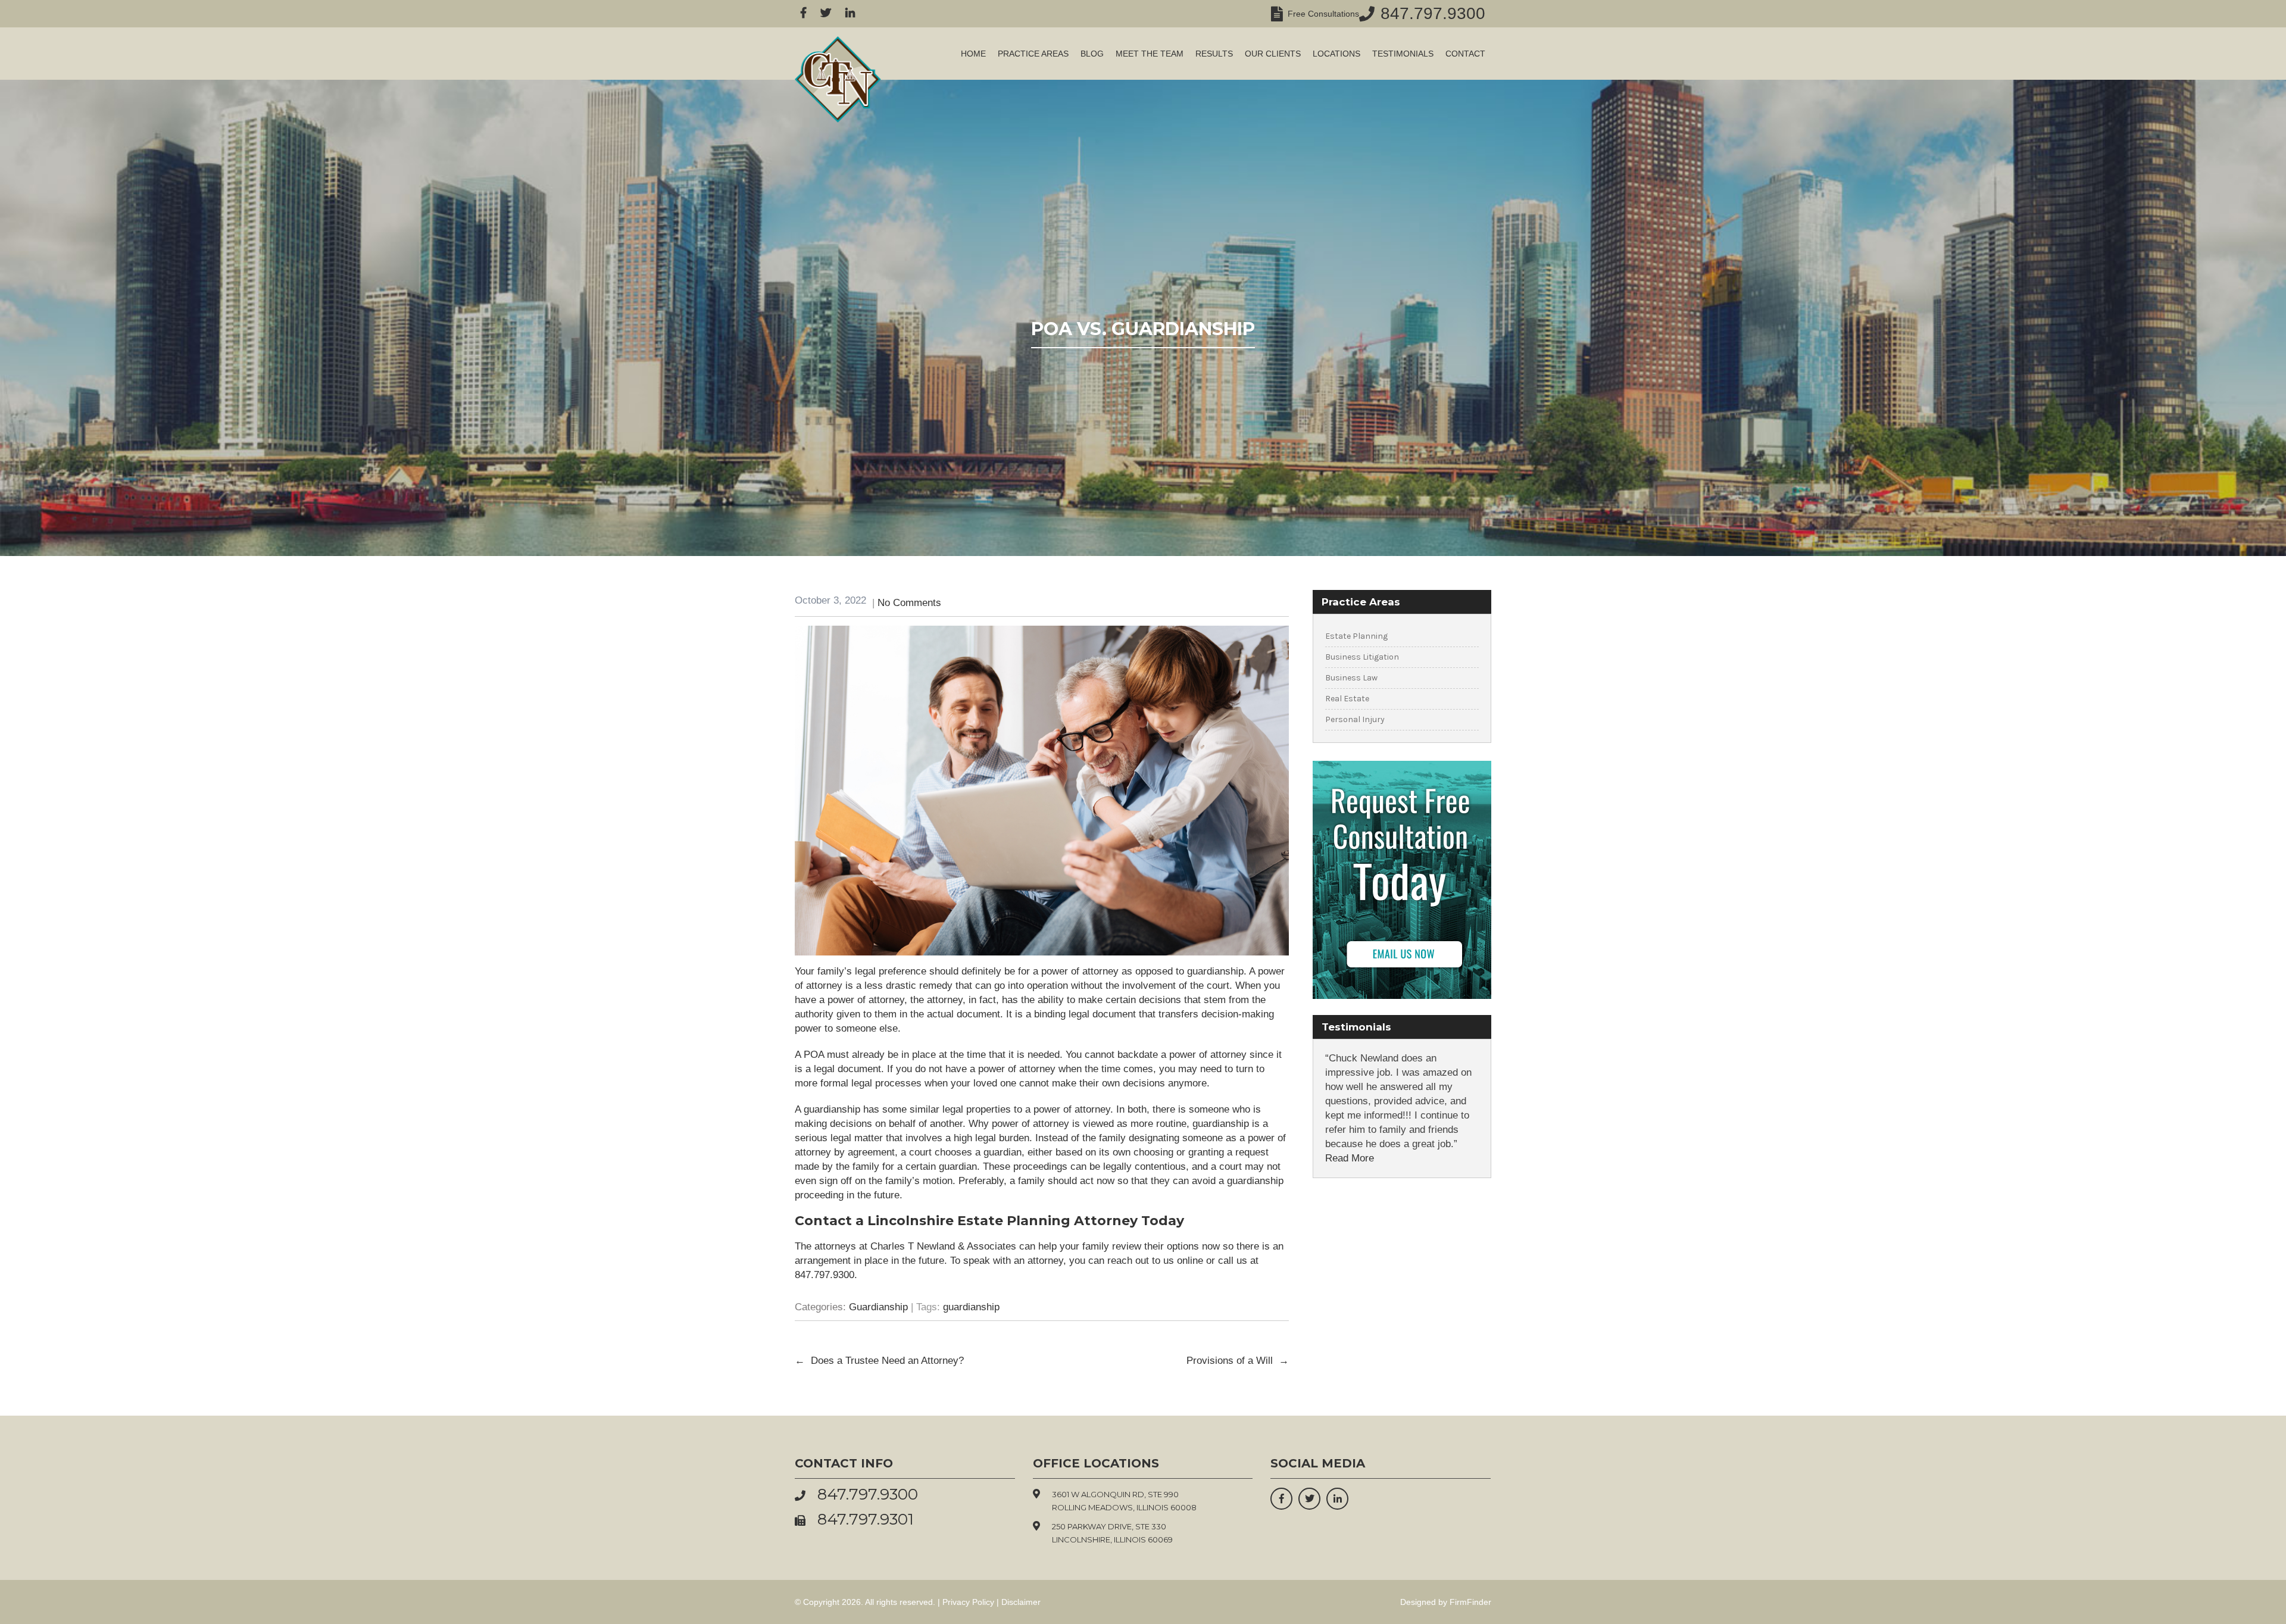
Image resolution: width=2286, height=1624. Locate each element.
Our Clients (1273, 54)
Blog (1092, 54)
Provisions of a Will (1238, 1361)
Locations (1336, 54)
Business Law (1351, 678)
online (1190, 1261)
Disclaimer (1021, 1602)
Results (1214, 54)
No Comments (909, 603)
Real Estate (1347, 699)
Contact (1465, 54)
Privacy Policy (968, 1602)
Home (973, 54)
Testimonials (1403, 54)
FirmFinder (1470, 1602)
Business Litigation (1362, 657)
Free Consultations (1321, 14)
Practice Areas (1033, 54)
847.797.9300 (1433, 13)
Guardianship (878, 1307)
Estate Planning (1356, 636)
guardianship (971, 1307)
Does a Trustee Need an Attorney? (879, 1361)
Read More (1350, 1158)
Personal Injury (1355, 719)
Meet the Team (1150, 54)
